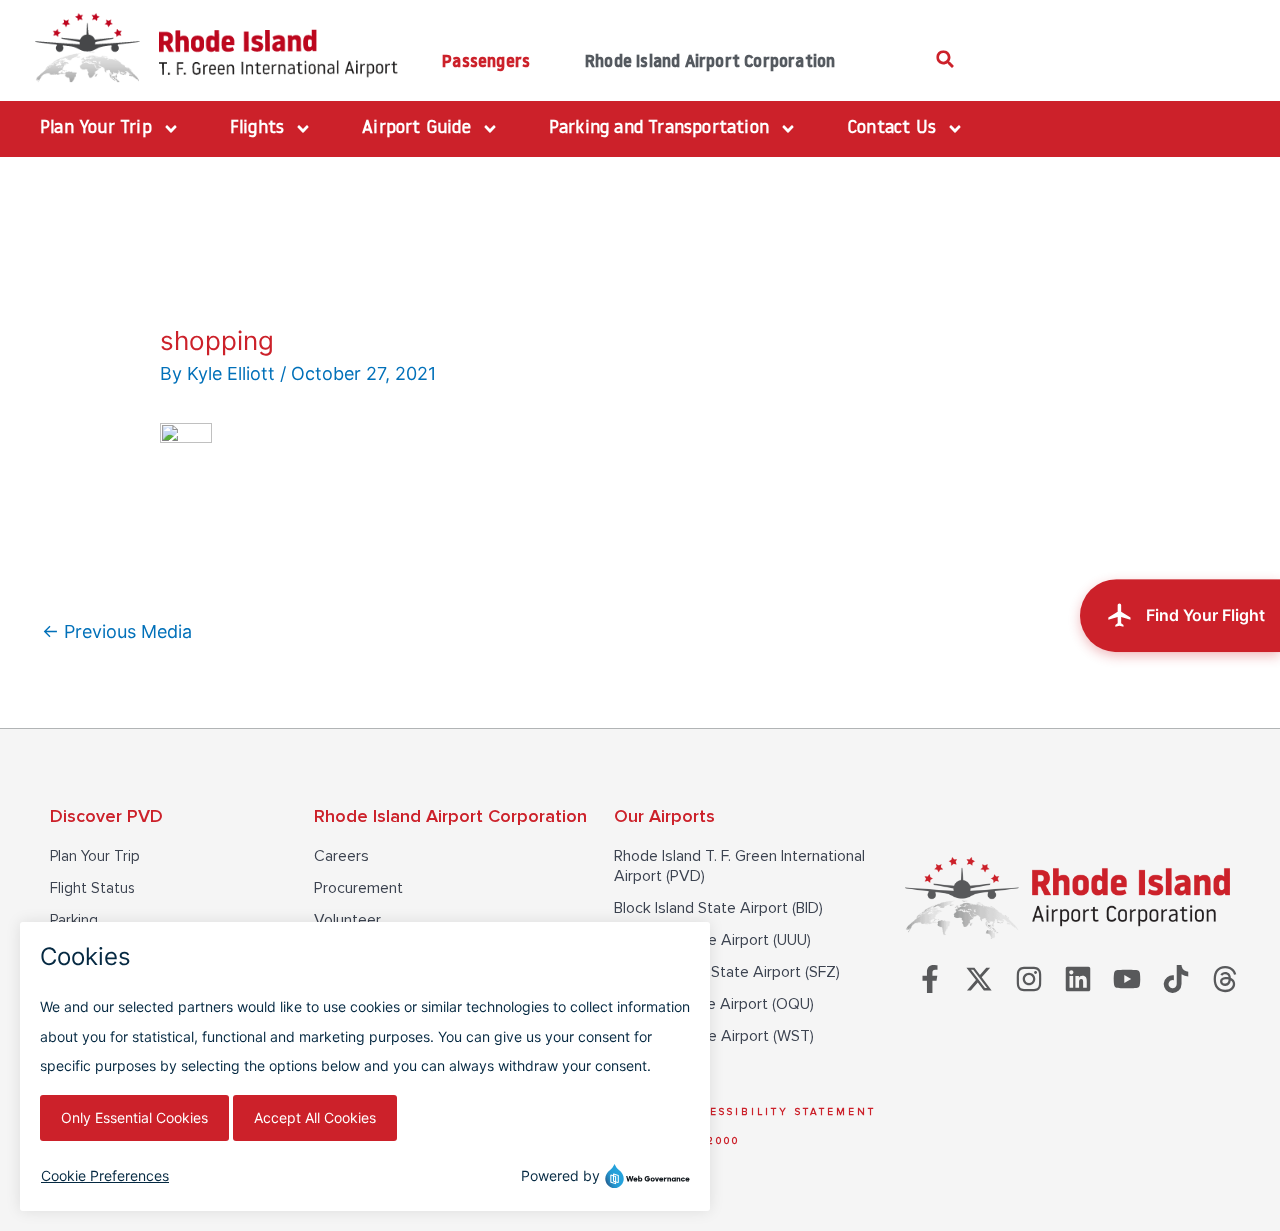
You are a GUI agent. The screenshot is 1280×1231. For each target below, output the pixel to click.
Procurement (358, 888)
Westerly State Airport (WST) (714, 1036)
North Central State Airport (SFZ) (727, 972)
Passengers (486, 62)
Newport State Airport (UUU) (712, 940)
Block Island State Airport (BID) (718, 908)
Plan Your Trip (95, 856)
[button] (945, 59)
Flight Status (92, 888)
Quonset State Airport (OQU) (714, 1004)
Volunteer (347, 920)
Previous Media (117, 631)
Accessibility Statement (779, 1112)
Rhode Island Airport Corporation (710, 62)
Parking (74, 920)
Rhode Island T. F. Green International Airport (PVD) (739, 866)
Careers (341, 856)
